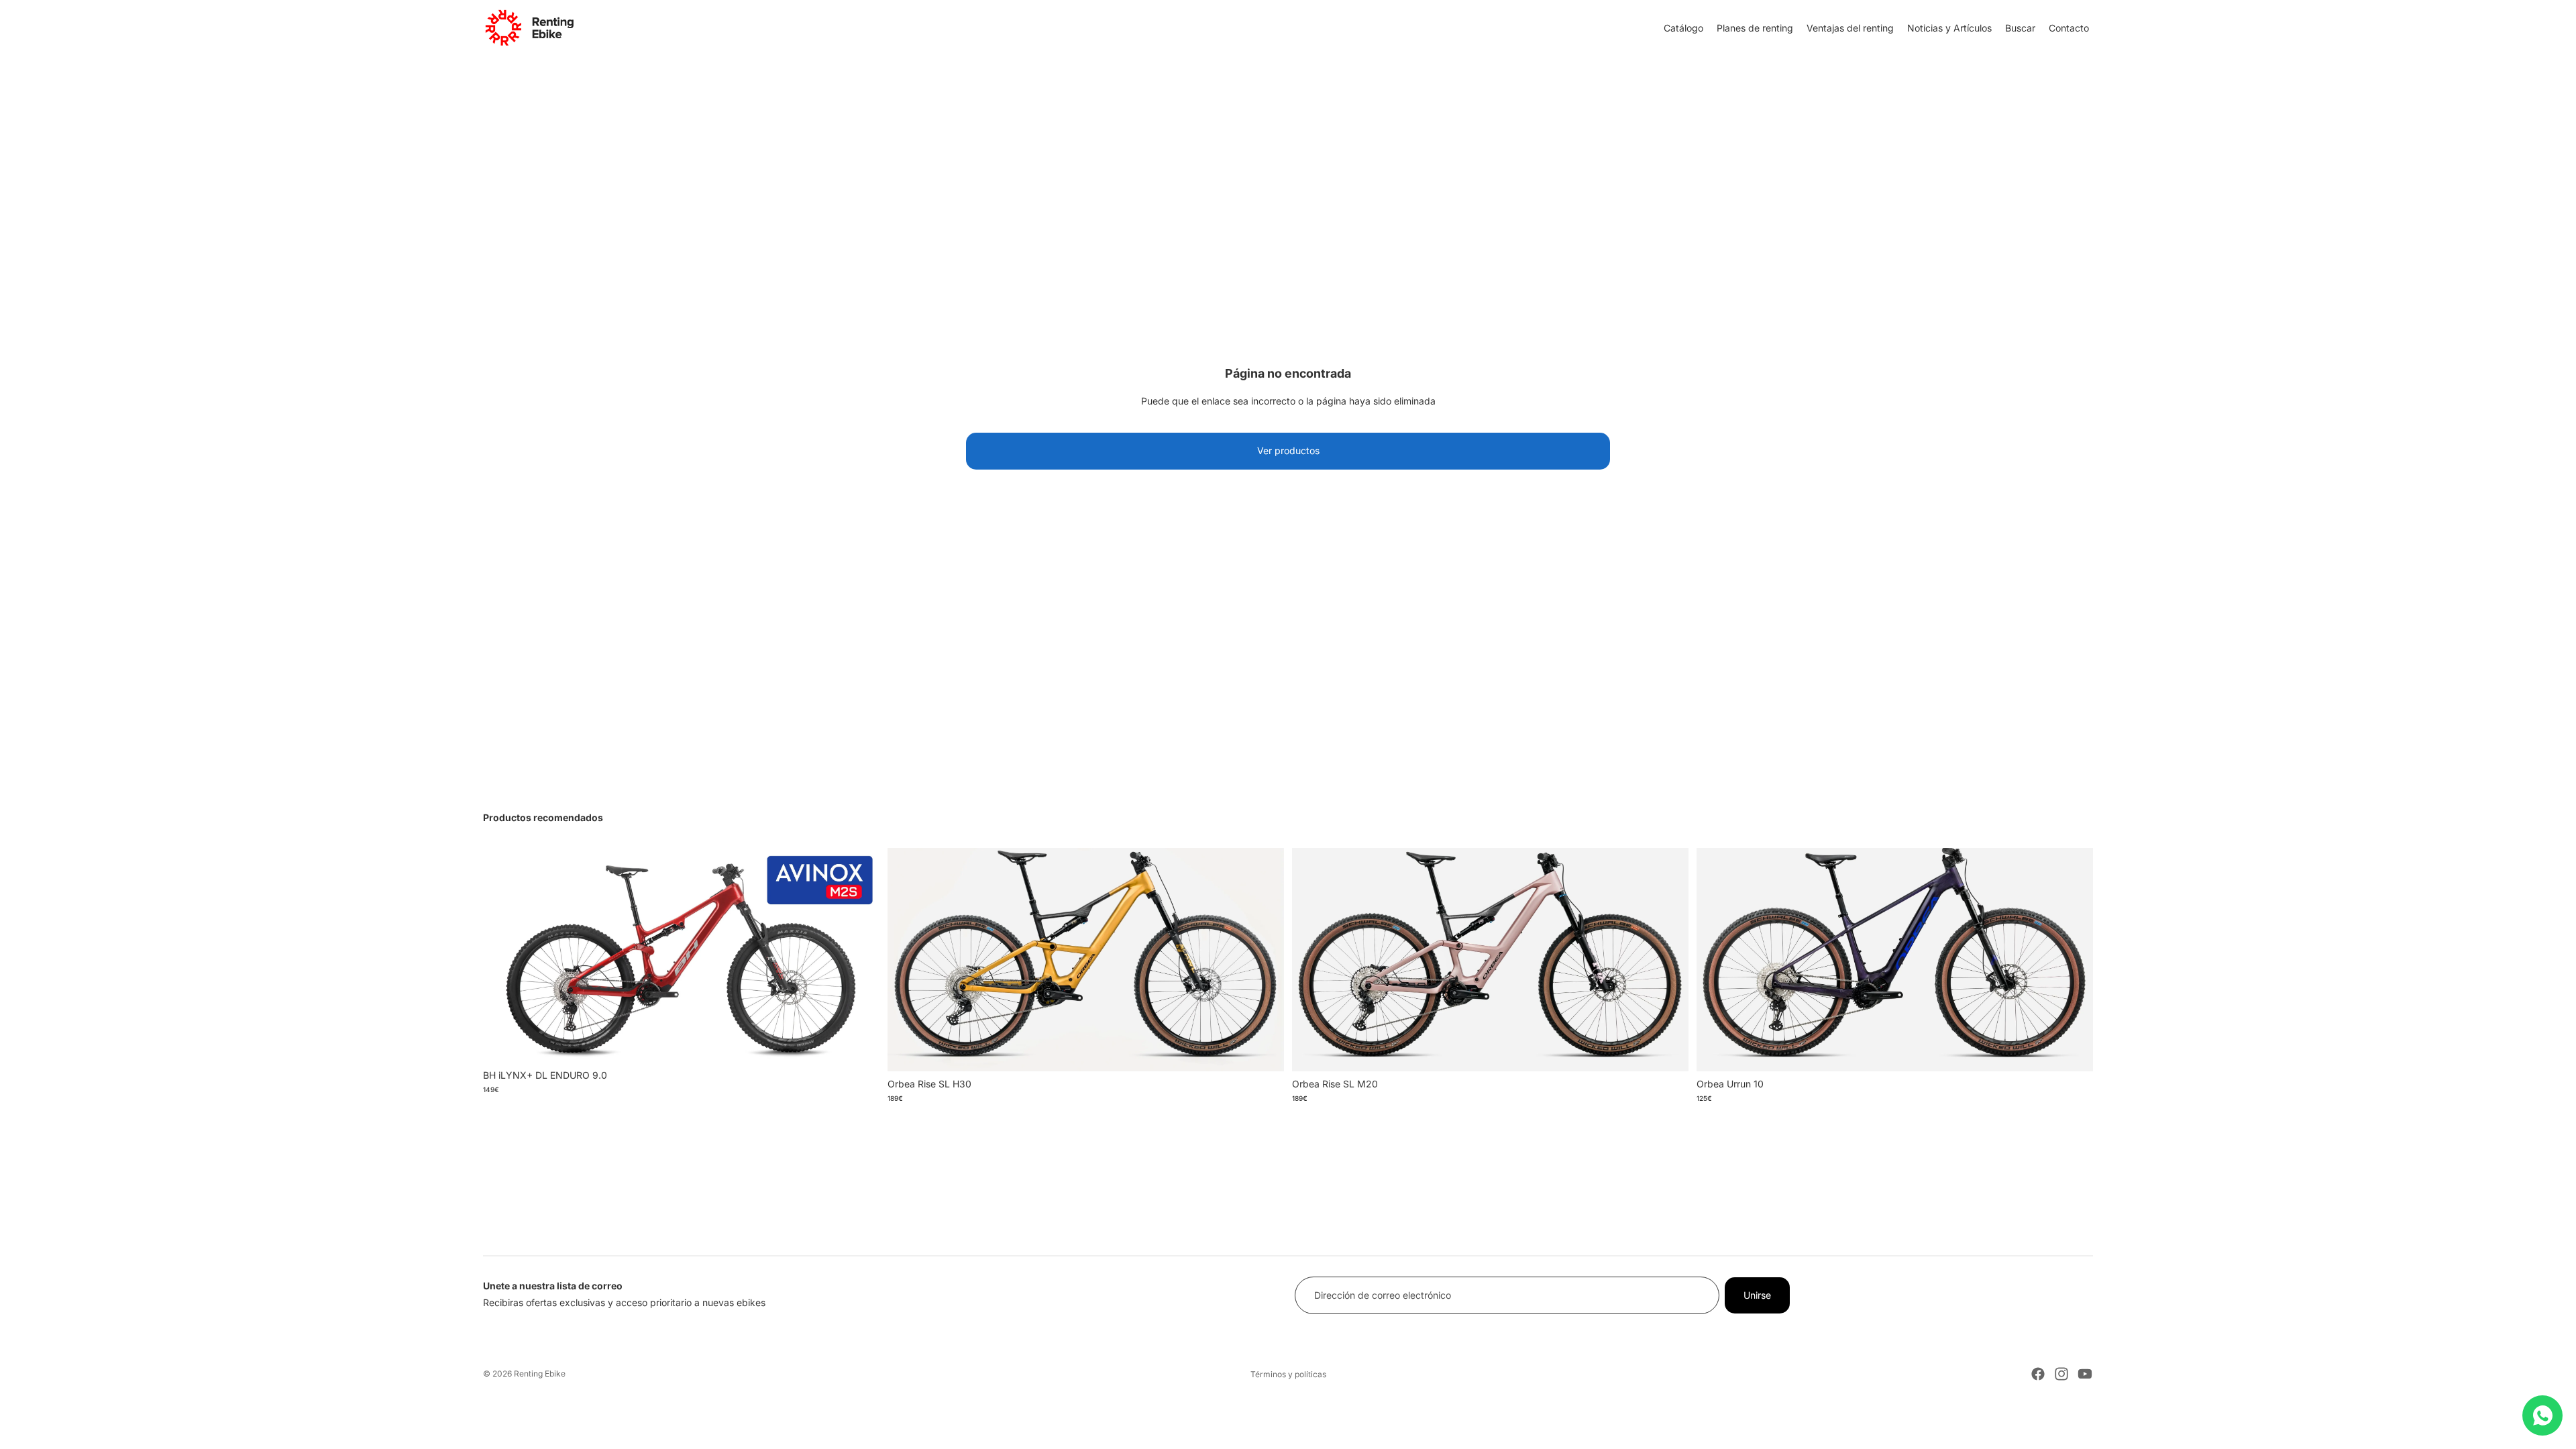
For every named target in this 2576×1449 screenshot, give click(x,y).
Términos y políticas (1288, 1374)
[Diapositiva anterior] (503, 955)
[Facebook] (2038, 1374)
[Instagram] (2061, 1374)
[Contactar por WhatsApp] (2542, 1415)
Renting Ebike (540, 1374)
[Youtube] (2085, 1374)
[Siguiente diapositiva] (859, 955)
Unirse (1757, 1295)
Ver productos (1288, 450)
